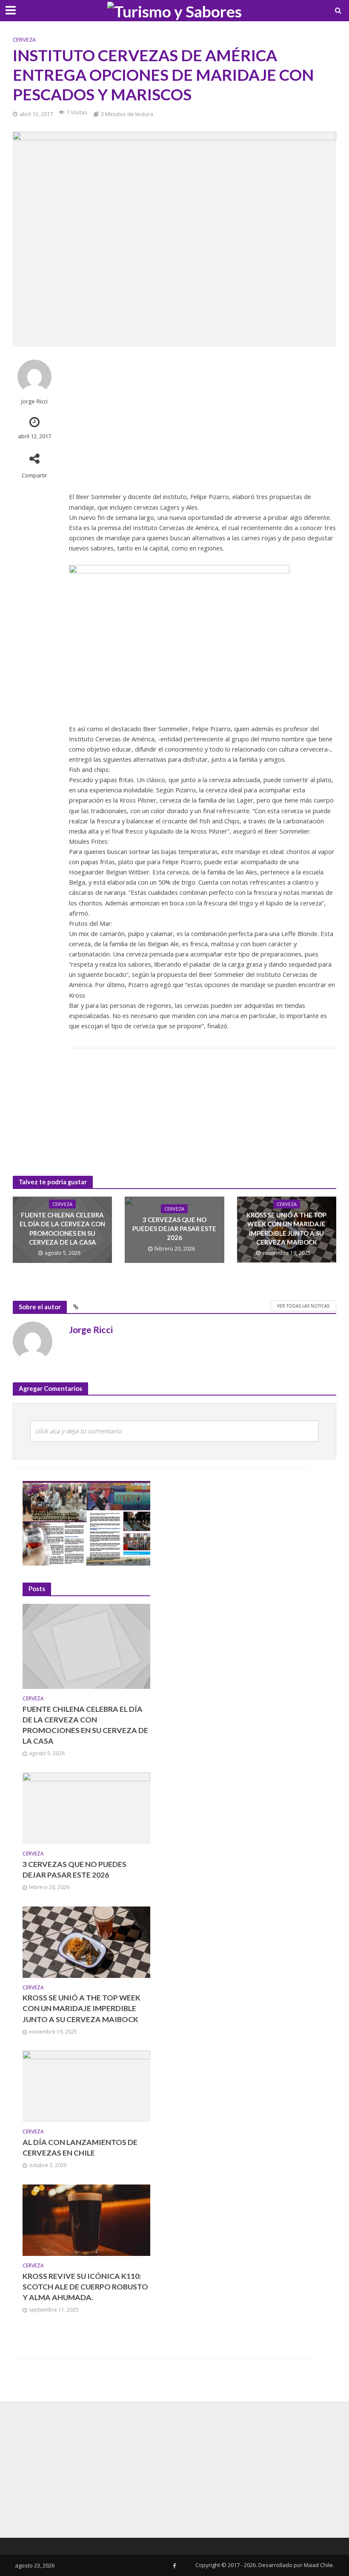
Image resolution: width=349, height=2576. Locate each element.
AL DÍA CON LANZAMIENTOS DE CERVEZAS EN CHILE (80, 2148)
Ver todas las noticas (303, 1306)
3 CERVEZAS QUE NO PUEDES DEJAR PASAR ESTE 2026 (174, 1229)
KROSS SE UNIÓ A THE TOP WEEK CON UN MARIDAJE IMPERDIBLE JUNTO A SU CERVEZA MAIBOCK (286, 1228)
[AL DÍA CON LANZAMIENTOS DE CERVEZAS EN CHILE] (86, 2086)
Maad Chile (318, 2565)
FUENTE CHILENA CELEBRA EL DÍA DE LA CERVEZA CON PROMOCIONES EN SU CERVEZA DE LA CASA (62, 1228)
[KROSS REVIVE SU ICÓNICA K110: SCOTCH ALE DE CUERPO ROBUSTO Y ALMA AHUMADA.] (86, 2220)
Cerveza (24, 40)
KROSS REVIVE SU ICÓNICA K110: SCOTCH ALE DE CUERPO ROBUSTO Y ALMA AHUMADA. (85, 2287)
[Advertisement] (203, 419)
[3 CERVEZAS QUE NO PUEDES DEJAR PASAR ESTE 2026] (86, 1808)
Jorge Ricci (34, 401)
